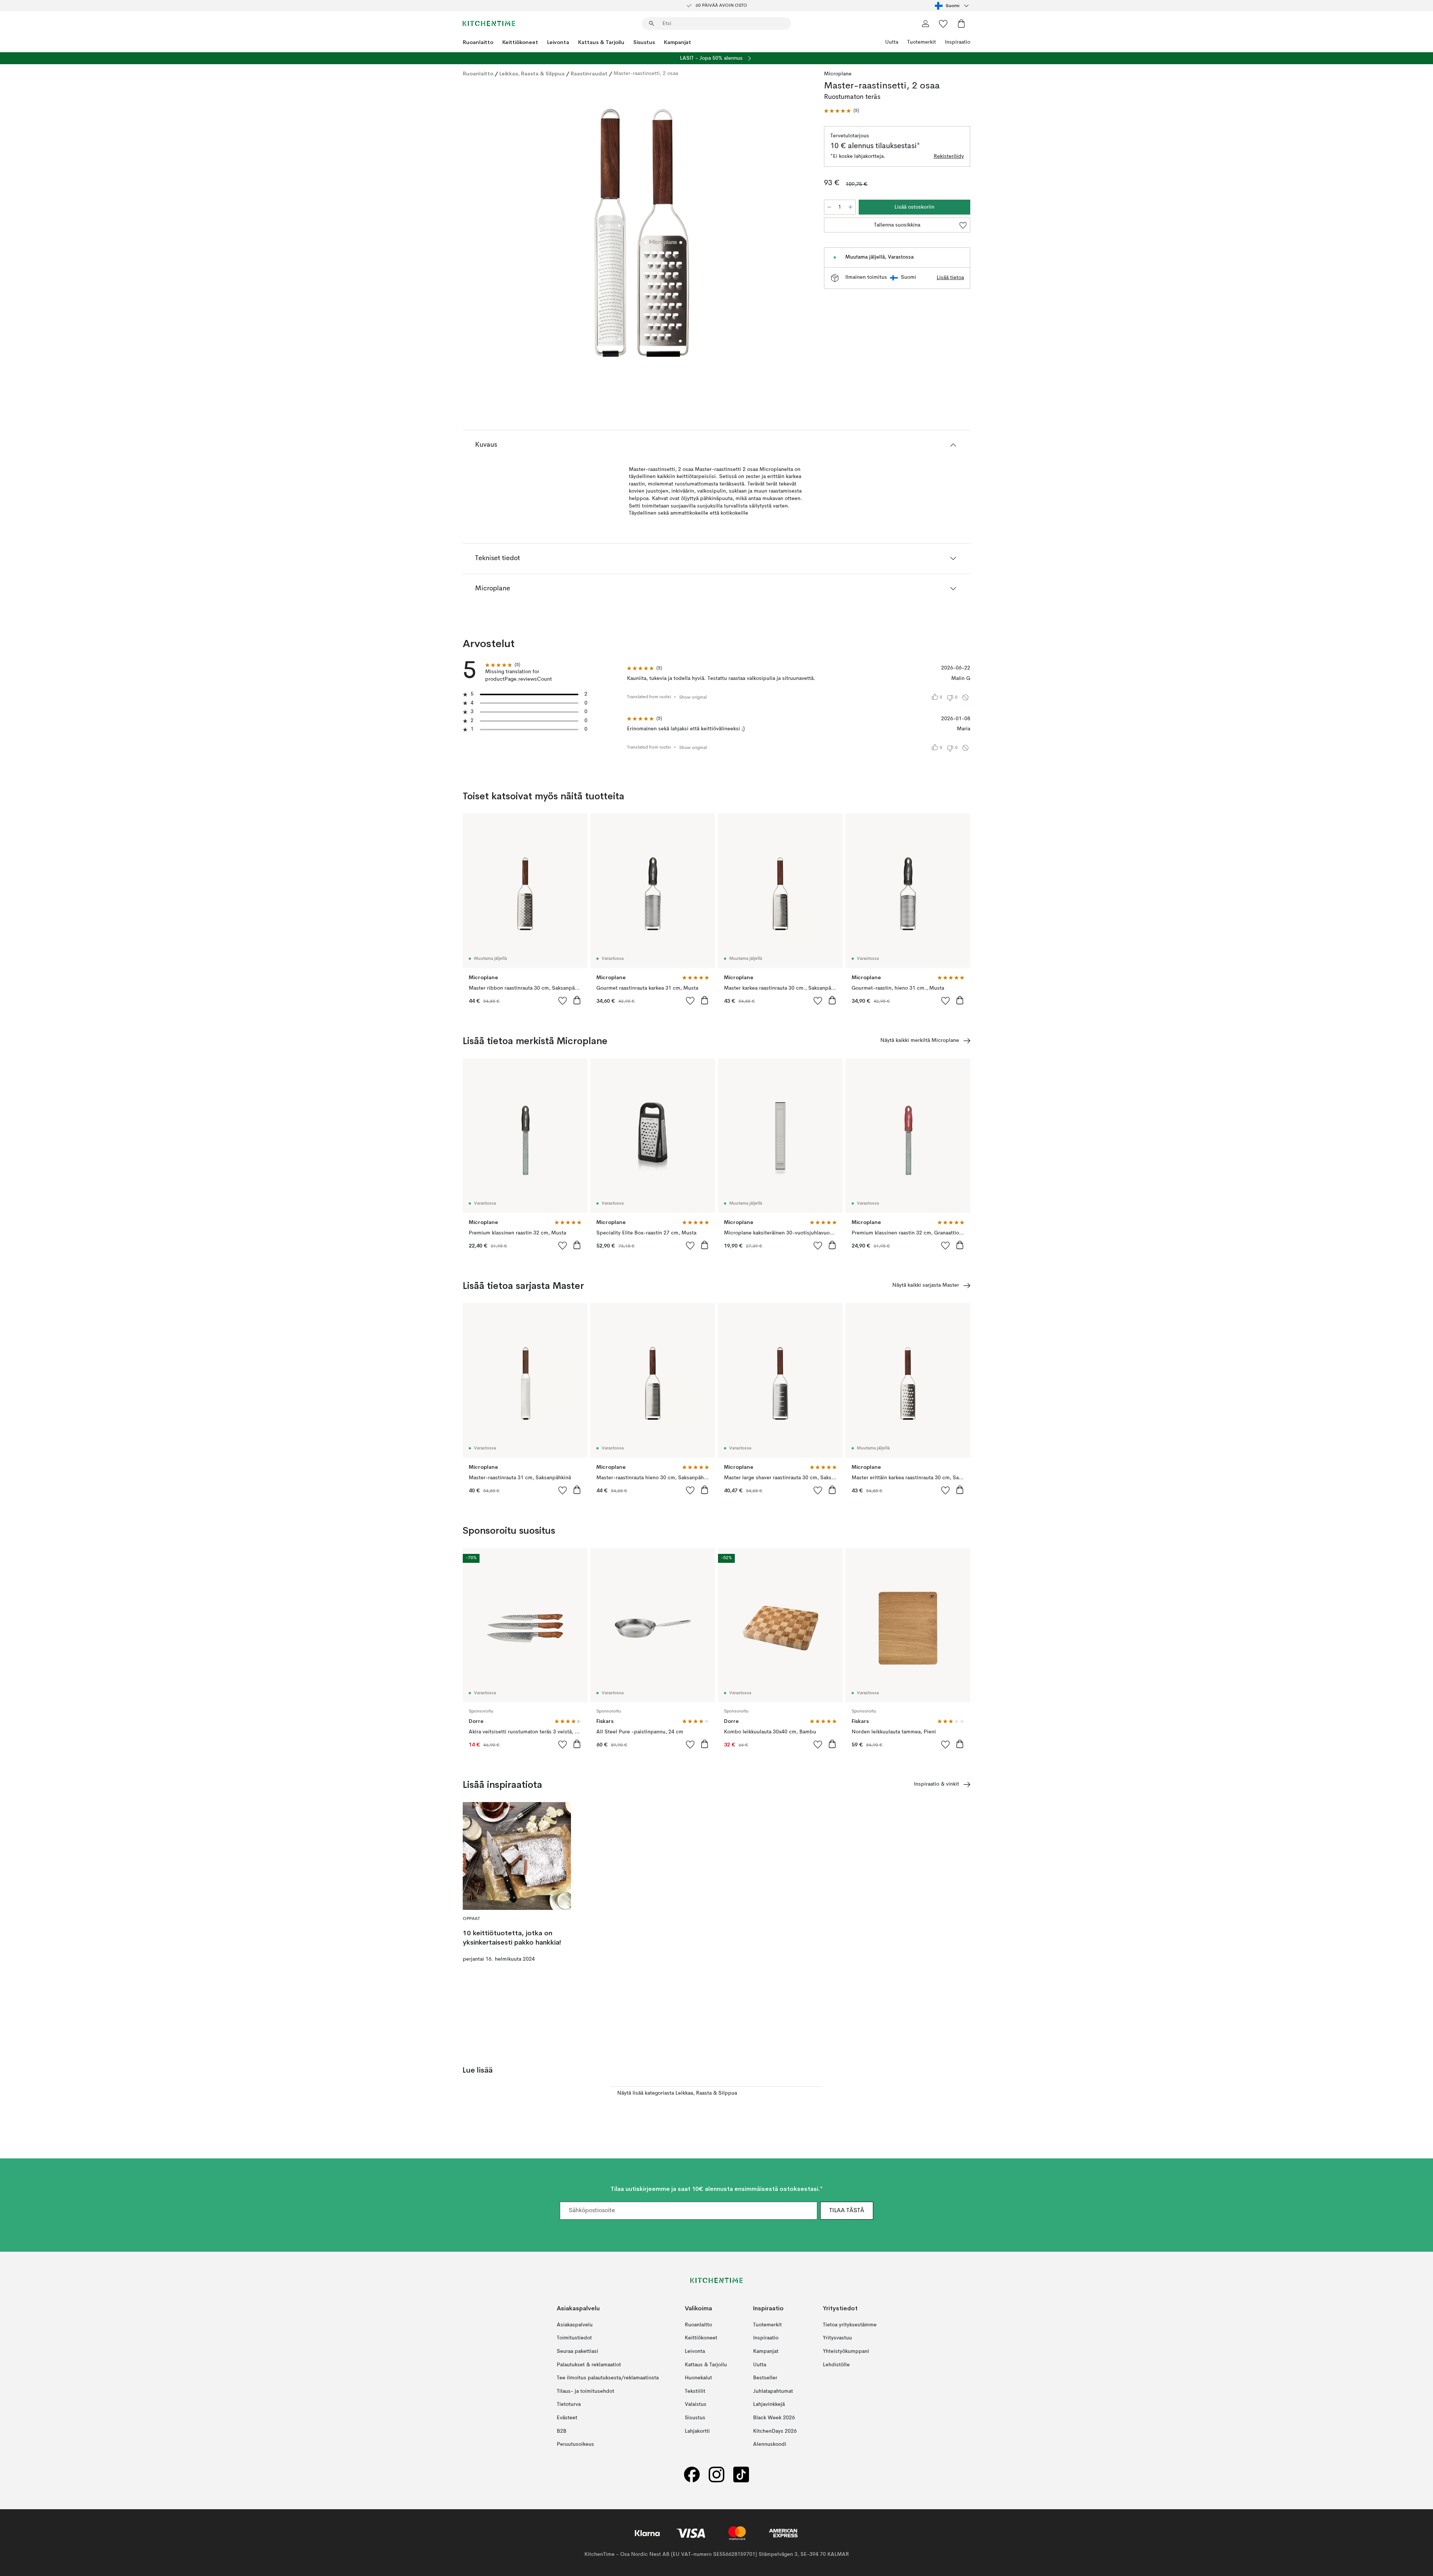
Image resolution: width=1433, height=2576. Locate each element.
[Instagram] (716, 2474)
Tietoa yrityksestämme (850, 2324)
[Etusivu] (489, 24)
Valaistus (696, 2404)
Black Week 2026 (774, 2418)
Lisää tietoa (950, 278)
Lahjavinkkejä (769, 2404)
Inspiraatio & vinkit (936, 1784)
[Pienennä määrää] (829, 207)
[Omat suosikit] (943, 24)
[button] (842, 111)
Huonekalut (698, 2378)
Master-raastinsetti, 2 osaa (646, 74)
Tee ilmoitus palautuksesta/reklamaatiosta (608, 2378)
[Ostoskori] (961, 24)
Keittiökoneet (520, 42)
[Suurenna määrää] (850, 207)
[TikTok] (741, 2474)
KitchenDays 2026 (775, 2431)
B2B (562, 2431)
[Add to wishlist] (563, 1000)
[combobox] (953, 6)
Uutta (892, 42)
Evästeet (567, 2418)
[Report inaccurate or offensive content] (965, 697)
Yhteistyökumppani (846, 2351)
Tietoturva (569, 2404)
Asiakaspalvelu (575, 2324)
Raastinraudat (589, 74)
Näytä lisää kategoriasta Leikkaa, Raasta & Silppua (677, 2093)
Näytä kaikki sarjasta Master (926, 1285)
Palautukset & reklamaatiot (589, 2364)
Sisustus (644, 42)
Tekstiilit (695, 2391)
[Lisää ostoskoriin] (577, 1000)
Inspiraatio (958, 42)
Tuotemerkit (922, 42)
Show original (693, 697)
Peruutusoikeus (575, 2444)
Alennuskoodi (770, 2444)
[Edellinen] (488, 234)
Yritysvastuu (837, 2338)
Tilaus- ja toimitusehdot (586, 2391)
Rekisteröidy (949, 156)
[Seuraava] (796, 234)
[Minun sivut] (925, 24)
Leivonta (558, 42)
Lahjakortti (697, 2431)
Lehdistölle (836, 2364)
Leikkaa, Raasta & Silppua (532, 74)
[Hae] (652, 24)
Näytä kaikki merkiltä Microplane (920, 1040)
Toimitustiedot (574, 2338)
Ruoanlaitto (478, 42)
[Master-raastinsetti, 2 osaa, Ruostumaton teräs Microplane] (642, 233)
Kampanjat (678, 42)
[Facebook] (692, 2474)
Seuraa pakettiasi (577, 2351)
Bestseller (765, 2378)
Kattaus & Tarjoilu (601, 42)
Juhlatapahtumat (773, 2391)
